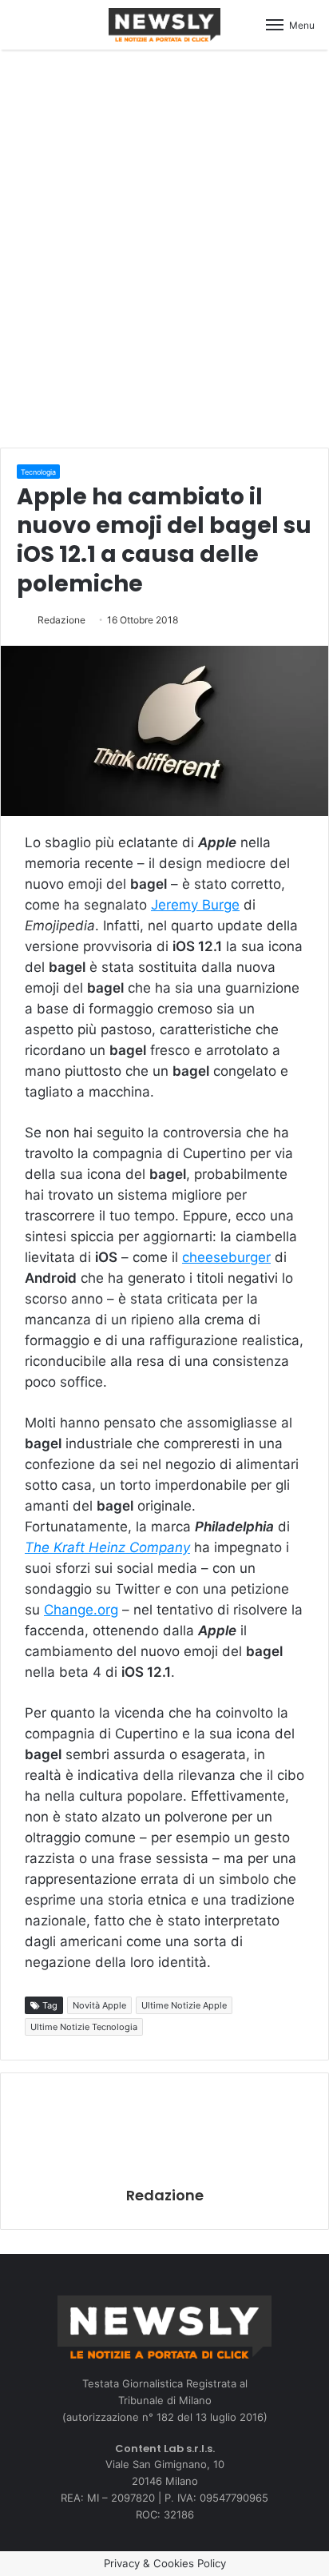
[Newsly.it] (164, 25)
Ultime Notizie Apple (184, 2005)
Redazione (61, 620)
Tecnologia (38, 472)
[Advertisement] (164, 246)
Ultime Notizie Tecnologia (84, 2027)
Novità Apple (99, 2005)
